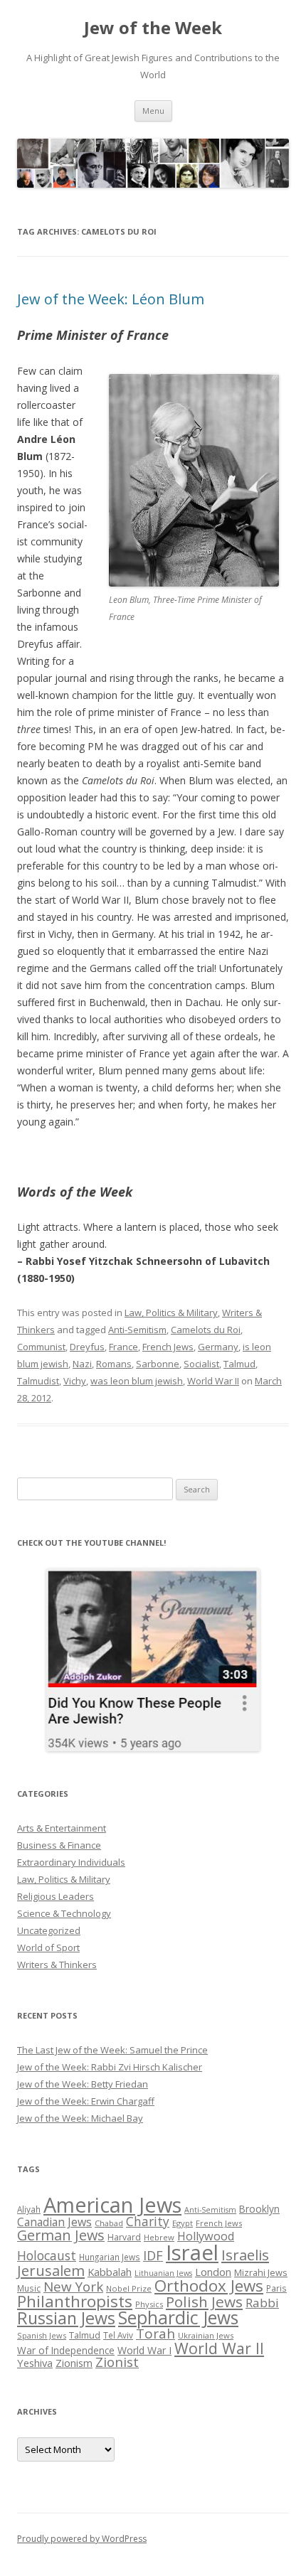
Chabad (109, 2223)
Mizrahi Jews (261, 2272)
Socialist (201, 1364)
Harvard (124, 2237)
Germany (218, 1347)
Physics (149, 2304)
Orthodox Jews (209, 2286)
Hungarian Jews (110, 2257)
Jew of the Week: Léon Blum (111, 299)
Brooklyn (259, 2209)
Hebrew (159, 2237)
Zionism (74, 2363)
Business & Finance (59, 1845)
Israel (192, 2252)
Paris (276, 2288)
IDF (153, 2255)
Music (29, 2288)
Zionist (117, 2362)
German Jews (61, 2235)
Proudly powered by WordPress (82, 2539)
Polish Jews (204, 2302)
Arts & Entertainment (62, 1828)
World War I (144, 2350)
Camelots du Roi (206, 1330)
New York (73, 2287)
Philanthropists (75, 2301)
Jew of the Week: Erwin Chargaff (86, 2101)
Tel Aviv (118, 2335)
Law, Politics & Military (171, 1313)
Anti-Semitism (137, 1330)
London (213, 2272)
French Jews (168, 1347)
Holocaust (47, 2255)
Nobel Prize (129, 2288)
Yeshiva (35, 2363)
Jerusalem (51, 2270)
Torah (155, 2334)
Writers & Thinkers (57, 1965)
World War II (213, 1381)
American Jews (112, 2204)
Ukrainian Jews (206, 2335)
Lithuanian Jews (163, 2273)
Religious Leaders (56, 1896)
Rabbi (262, 2303)
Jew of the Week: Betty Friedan (83, 2084)
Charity (148, 2221)
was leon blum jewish (137, 1381)
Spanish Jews (42, 2335)
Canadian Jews (54, 2222)
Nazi (82, 1364)
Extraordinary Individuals (71, 1862)
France (123, 1347)
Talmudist (38, 1381)
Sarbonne (158, 1364)
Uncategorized (49, 1930)
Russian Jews (66, 2318)
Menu (153, 111)
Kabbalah (110, 2272)
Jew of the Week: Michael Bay (80, 2118)
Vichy (75, 1381)
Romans (114, 1364)
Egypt (183, 2223)
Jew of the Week (153, 28)
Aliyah (29, 2209)
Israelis (245, 2255)
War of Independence (66, 2350)
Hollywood (206, 2236)
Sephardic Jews (178, 2318)
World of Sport (48, 1947)
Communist (41, 1347)
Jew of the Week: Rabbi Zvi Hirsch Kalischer (110, 2067)
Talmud (239, 1364)
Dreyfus (87, 1347)
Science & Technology (64, 1913)
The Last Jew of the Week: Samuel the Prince (112, 2050)
